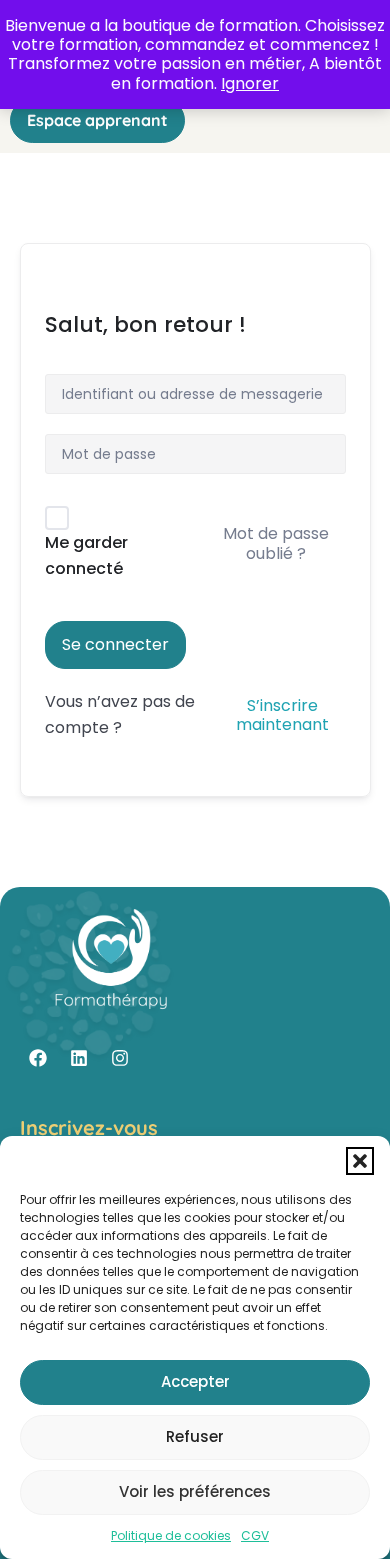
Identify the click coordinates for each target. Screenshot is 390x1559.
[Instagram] (120, 1058)
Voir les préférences (195, 1491)
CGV (255, 1535)
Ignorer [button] (250, 83)
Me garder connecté (86, 555)
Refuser (195, 1436)
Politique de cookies (171, 1535)
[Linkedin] (79, 1058)
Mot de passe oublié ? (276, 543)
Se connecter (115, 644)
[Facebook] (38, 1058)
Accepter (195, 1381)
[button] (360, 1161)
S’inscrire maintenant (282, 715)
